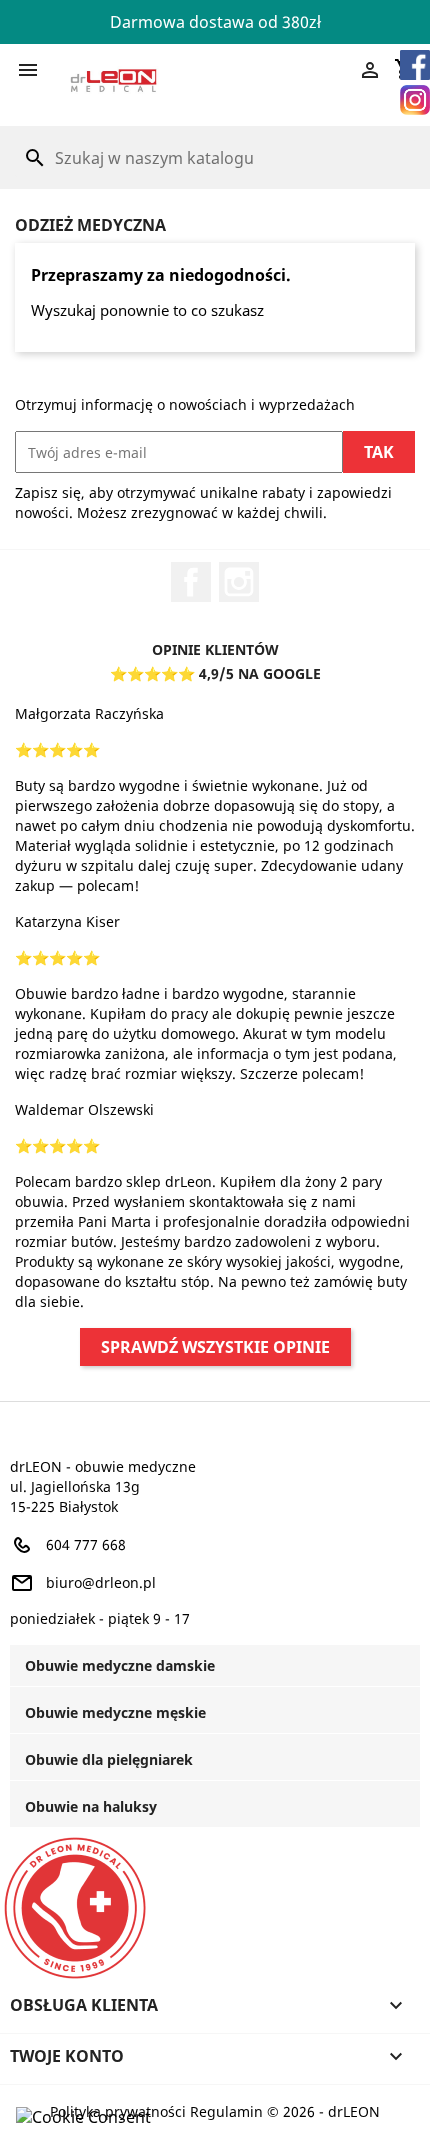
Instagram (239, 582)
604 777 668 (86, 1544)
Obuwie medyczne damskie (120, 1665)
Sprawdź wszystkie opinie (215, 1347)
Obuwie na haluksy (91, 1806)
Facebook (191, 582)
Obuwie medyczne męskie (115, 1712)
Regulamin (226, 2111)
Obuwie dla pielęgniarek (109, 1759)
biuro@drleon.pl (101, 1582)
